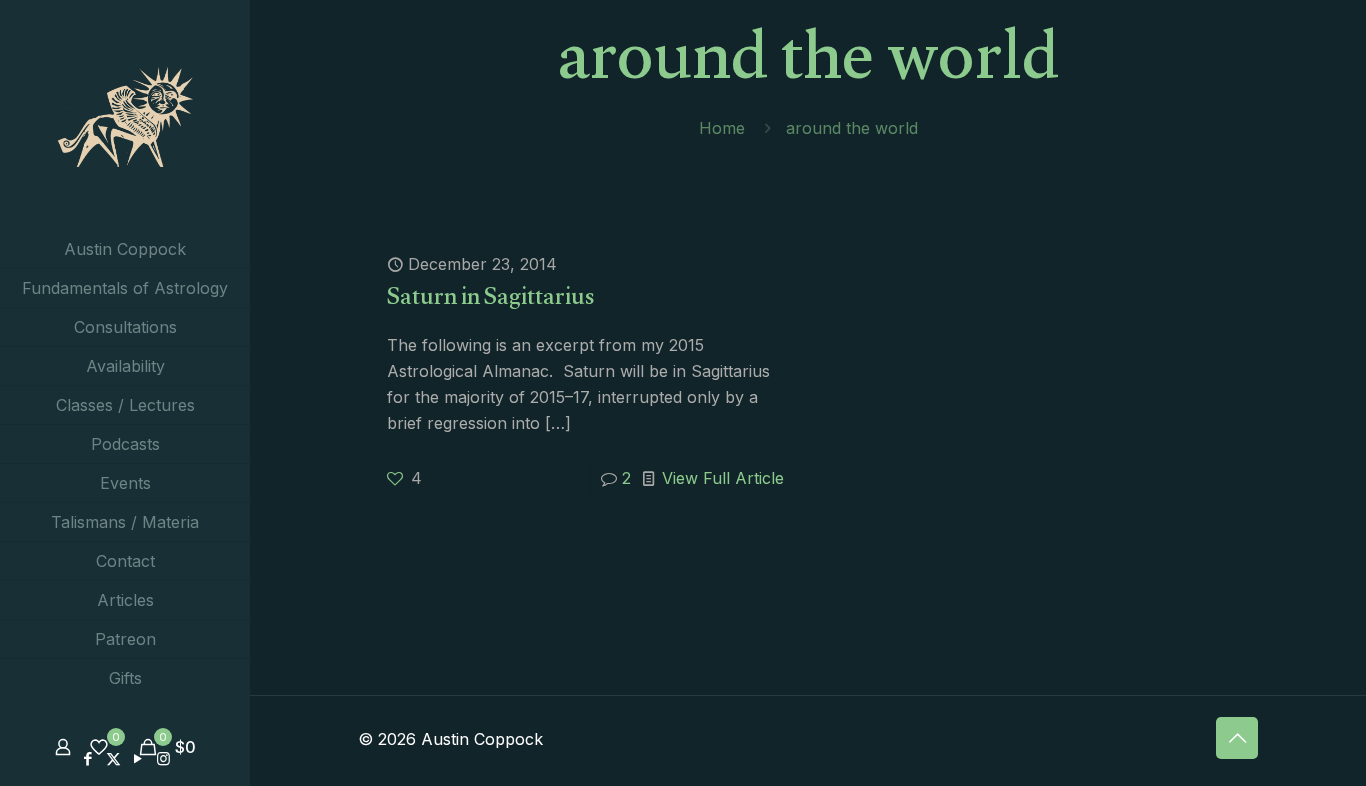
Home (722, 128)
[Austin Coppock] (125, 115)
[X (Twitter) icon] (113, 758)
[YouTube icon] (138, 758)
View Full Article (723, 478)
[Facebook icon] (88, 758)
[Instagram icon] (163, 758)
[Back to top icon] (1237, 738)
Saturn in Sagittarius (491, 300)
